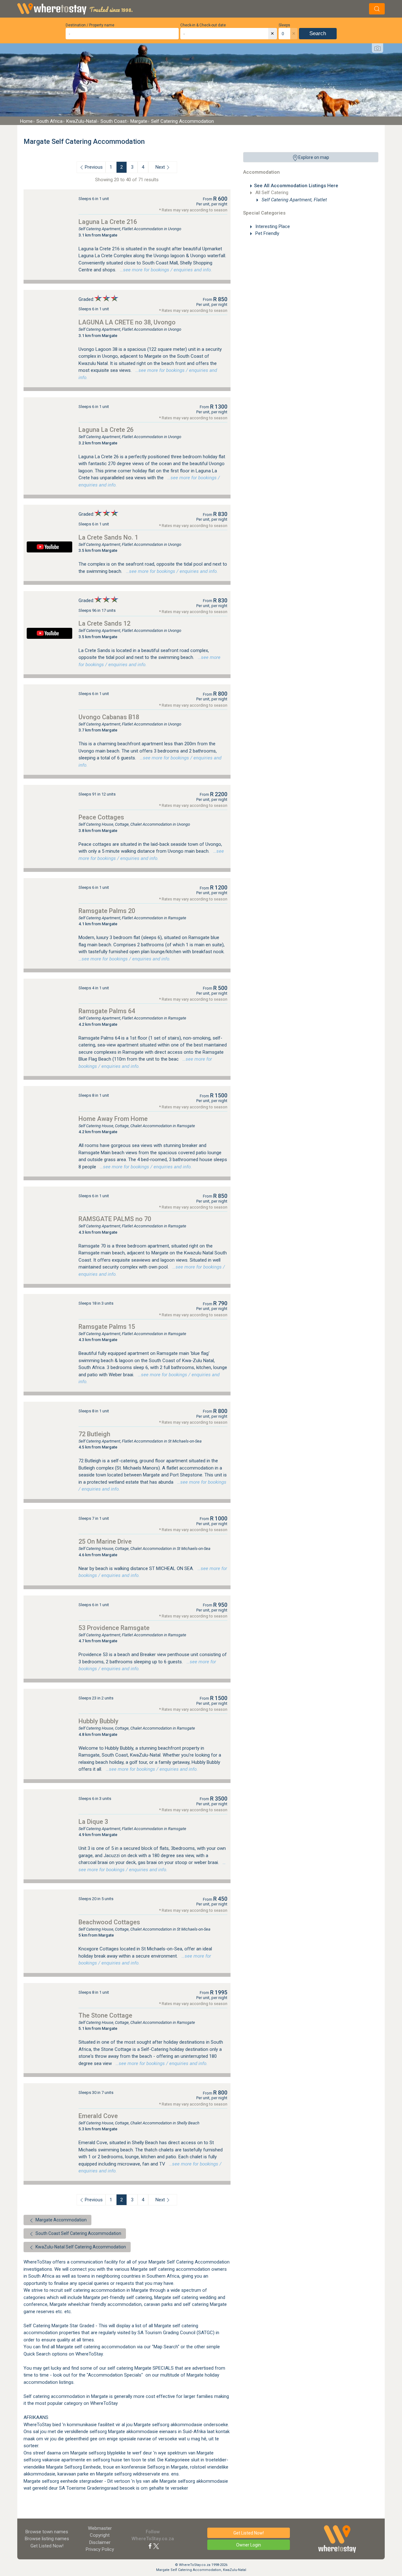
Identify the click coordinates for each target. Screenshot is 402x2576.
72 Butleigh (94, 1434)
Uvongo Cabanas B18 (109, 717)
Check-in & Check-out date (203, 25)
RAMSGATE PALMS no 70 (115, 1219)
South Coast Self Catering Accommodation (78, 2233)
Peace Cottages (101, 817)
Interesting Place (272, 226)
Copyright (100, 2535)
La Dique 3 (93, 1822)
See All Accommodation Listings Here (296, 186)
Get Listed (47, 2546)
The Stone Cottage (105, 2015)
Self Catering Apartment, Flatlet (294, 200)
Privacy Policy (100, 2549)
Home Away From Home (113, 1119)
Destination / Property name (90, 25)
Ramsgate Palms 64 (107, 1011)
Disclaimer (100, 2542)
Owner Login (249, 2545)
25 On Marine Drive (105, 1541)
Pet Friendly (267, 233)
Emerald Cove (98, 2116)
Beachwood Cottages (109, 1922)
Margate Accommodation (61, 2220)
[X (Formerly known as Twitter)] (156, 2546)
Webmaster (100, 2528)
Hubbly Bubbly (98, 1721)
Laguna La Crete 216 (108, 222)
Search (318, 33)
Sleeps (284, 25)
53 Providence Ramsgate (114, 1628)
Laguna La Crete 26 (106, 430)
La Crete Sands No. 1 (108, 537)
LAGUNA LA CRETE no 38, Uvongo (127, 322)
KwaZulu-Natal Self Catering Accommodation (80, 2247)
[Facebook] (150, 2546)
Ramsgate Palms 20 (107, 911)
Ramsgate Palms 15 (107, 1327)
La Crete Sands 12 (104, 623)
